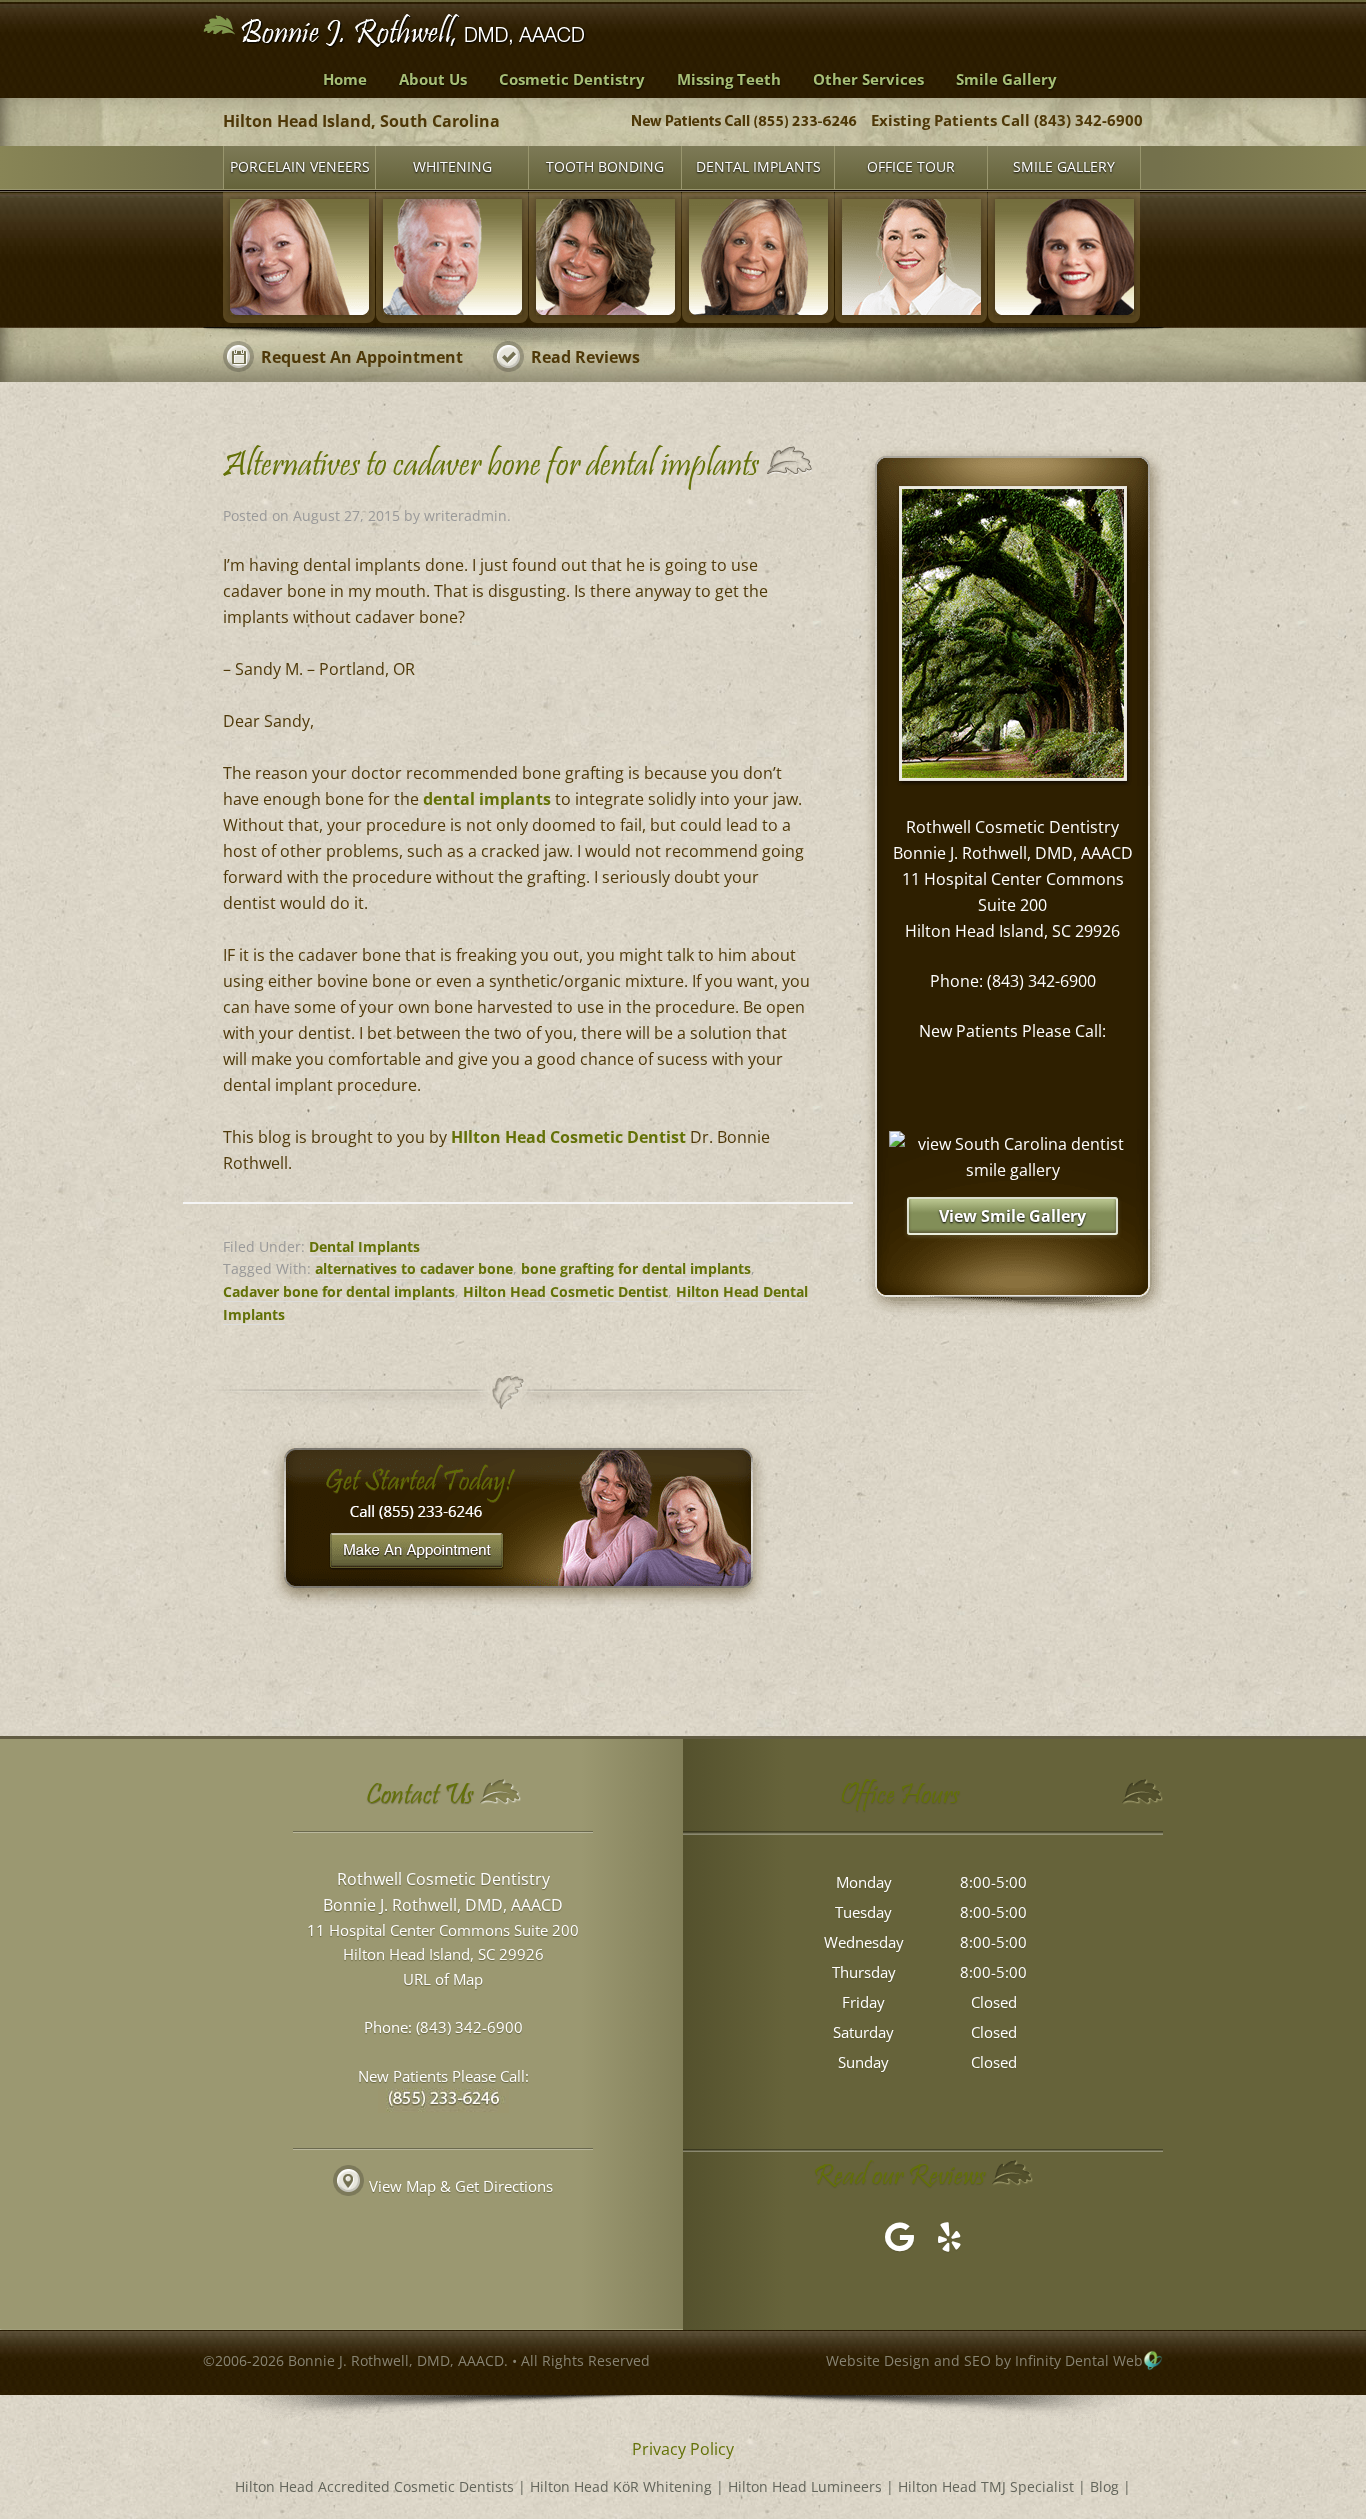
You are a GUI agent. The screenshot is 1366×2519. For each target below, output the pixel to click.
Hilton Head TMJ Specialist (986, 2486)
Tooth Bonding (605, 166)
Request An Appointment (362, 357)
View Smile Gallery (1012, 1216)
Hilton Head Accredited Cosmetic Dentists (374, 2486)
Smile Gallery (1064, 166)
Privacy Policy (683, 2449)
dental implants (487, 799)
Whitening (452, 166)
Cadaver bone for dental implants (339, 1291)
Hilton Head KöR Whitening (621, 2486)
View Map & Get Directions (461, 2186)
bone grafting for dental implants (636, 1268)
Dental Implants (758, 166)
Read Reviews (585, 357)
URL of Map (443, 1979)
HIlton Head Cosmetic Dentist (568, 1137)
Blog (1104, 2486)
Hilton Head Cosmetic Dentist (565, 1291)
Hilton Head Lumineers (805, 2486)
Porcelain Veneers (300, 166)
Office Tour (911, 166)
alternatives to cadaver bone (414, 1268)
